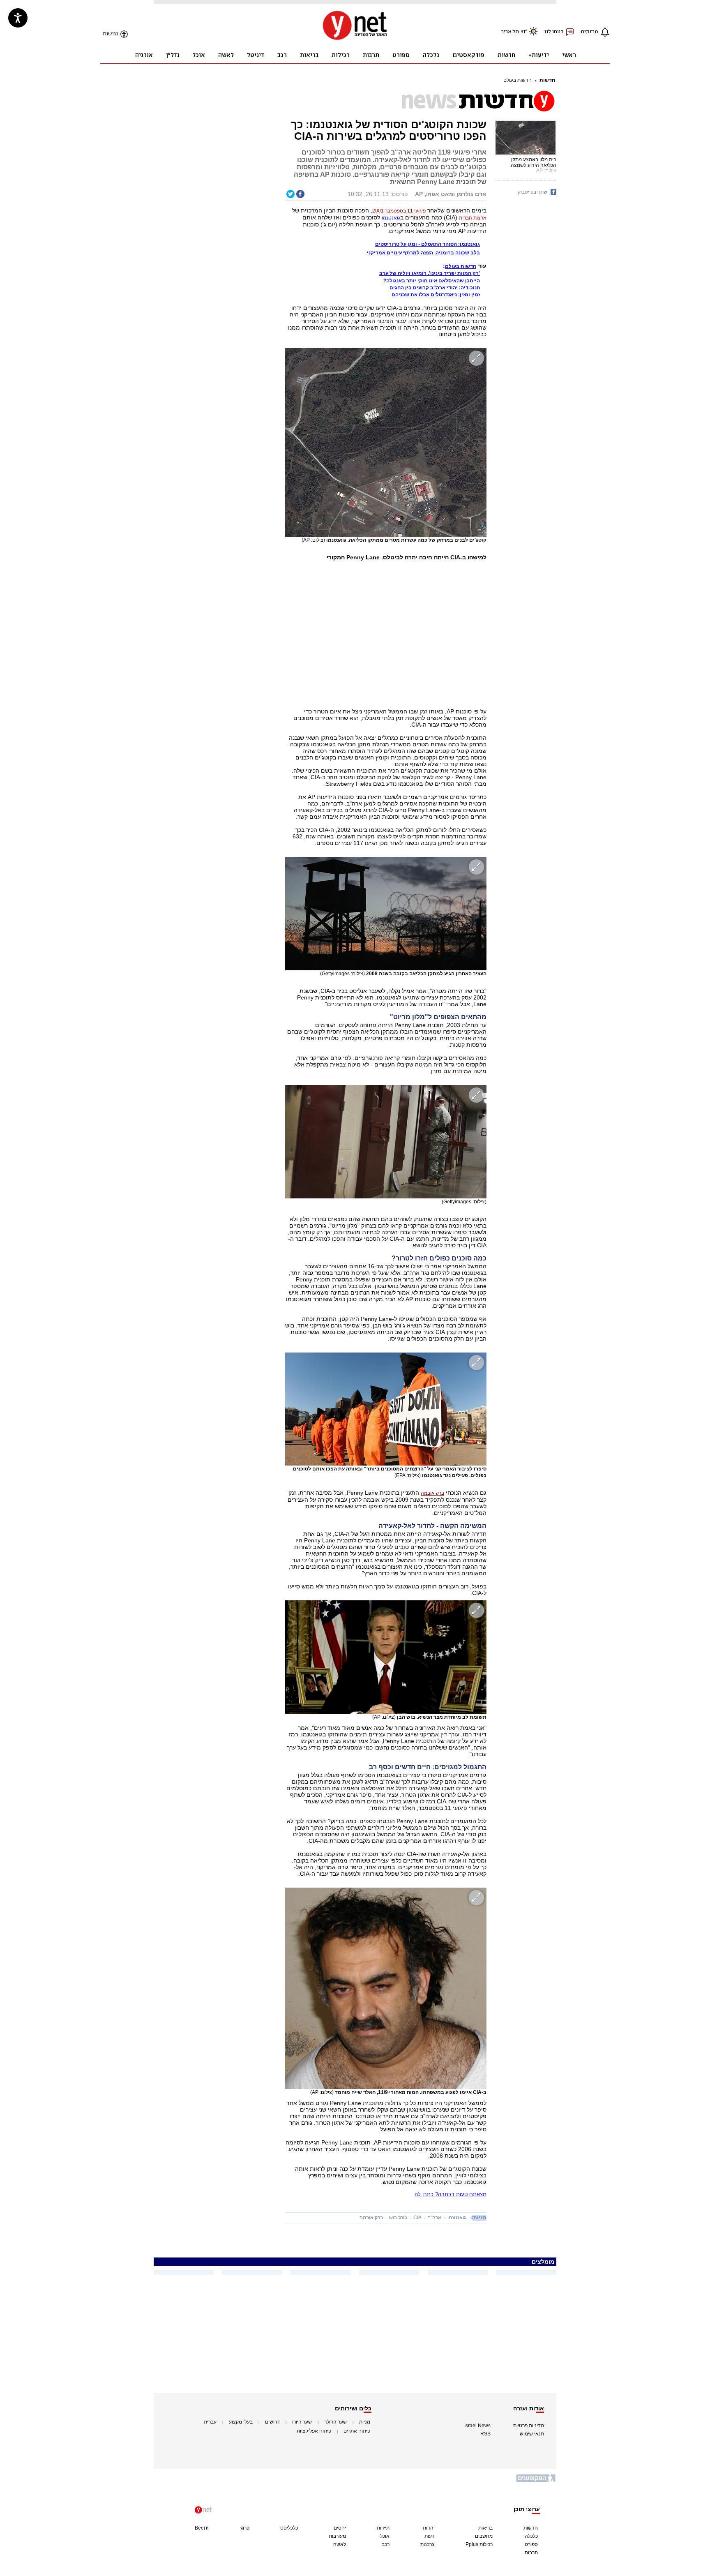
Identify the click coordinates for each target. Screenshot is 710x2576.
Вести (202, 2528)
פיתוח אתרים (357, 2431)
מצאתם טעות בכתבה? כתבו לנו (451, 2194)
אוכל (385, 2536)
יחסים (340, 2528)
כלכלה (531, 2536)
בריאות (485, 2528)
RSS (485, 2434)
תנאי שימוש (532, 2434)
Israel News (477, 2426)
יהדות (429, 2528)
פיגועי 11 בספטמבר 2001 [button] (399, 211)
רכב (386, 2544)
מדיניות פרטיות (529, 2426)
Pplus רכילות (479, 2544)
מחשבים (484, 2536)
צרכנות (428, 2544)
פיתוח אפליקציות (314, 2431)
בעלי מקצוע (241, 2422)
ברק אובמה (371, 2218)
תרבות (531, 2553)
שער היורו (302, 2422)
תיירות (383, 2528)
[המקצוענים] (536, 2481)
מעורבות (337, 2536)
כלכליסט (289, 2528)
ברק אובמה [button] (432, 1493)
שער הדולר (335, 2422)
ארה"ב (435, 2218)
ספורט (531, 2544)
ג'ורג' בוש (398, 2218)
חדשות (547, 80)
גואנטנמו (391, 218)
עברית (210, 2422)
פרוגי (244, 2528)
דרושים (272, 2422)
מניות (365, 2422)
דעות (430, 2536)
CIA (417, 2218)
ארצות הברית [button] (473, 218)
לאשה (340, 2544)
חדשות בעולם (518, 80)
